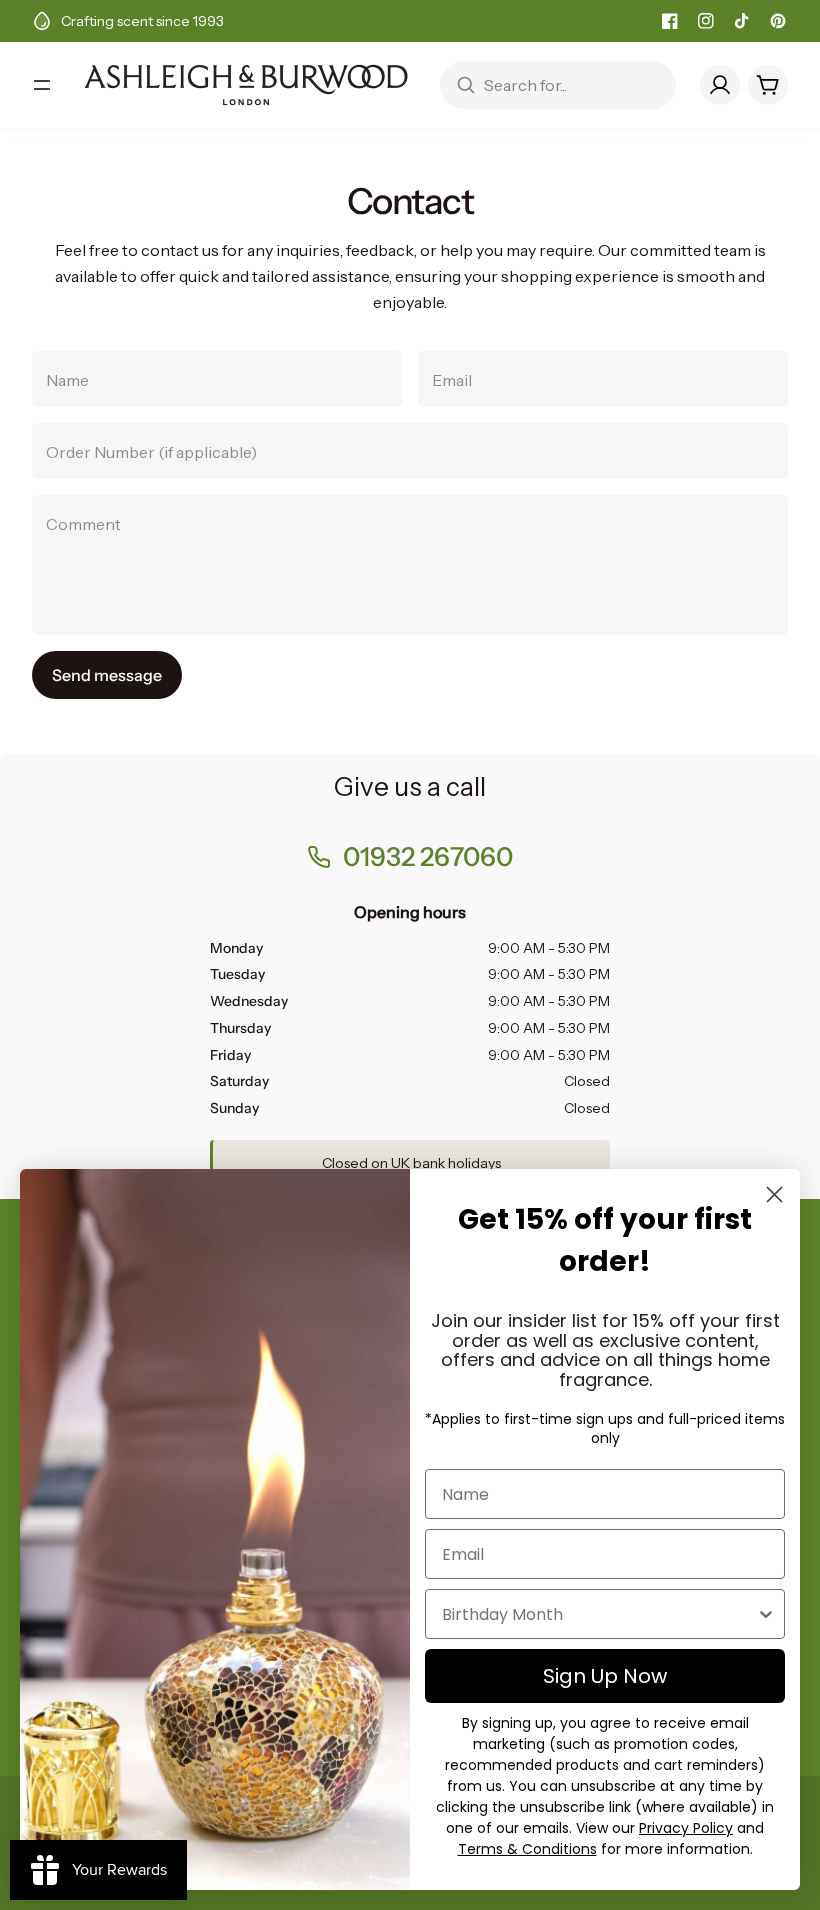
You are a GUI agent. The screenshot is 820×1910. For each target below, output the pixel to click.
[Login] (720, 85)
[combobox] (599, 1614)
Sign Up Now (605, 1676)
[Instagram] (706, 21)
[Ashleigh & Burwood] (246, 85)
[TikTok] (742, 21)
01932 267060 (428, 857)
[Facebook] (670, 21)
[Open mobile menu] (42, 85)
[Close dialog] (774, 1194)
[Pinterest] (778, 21)
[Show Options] (766, 1614)
